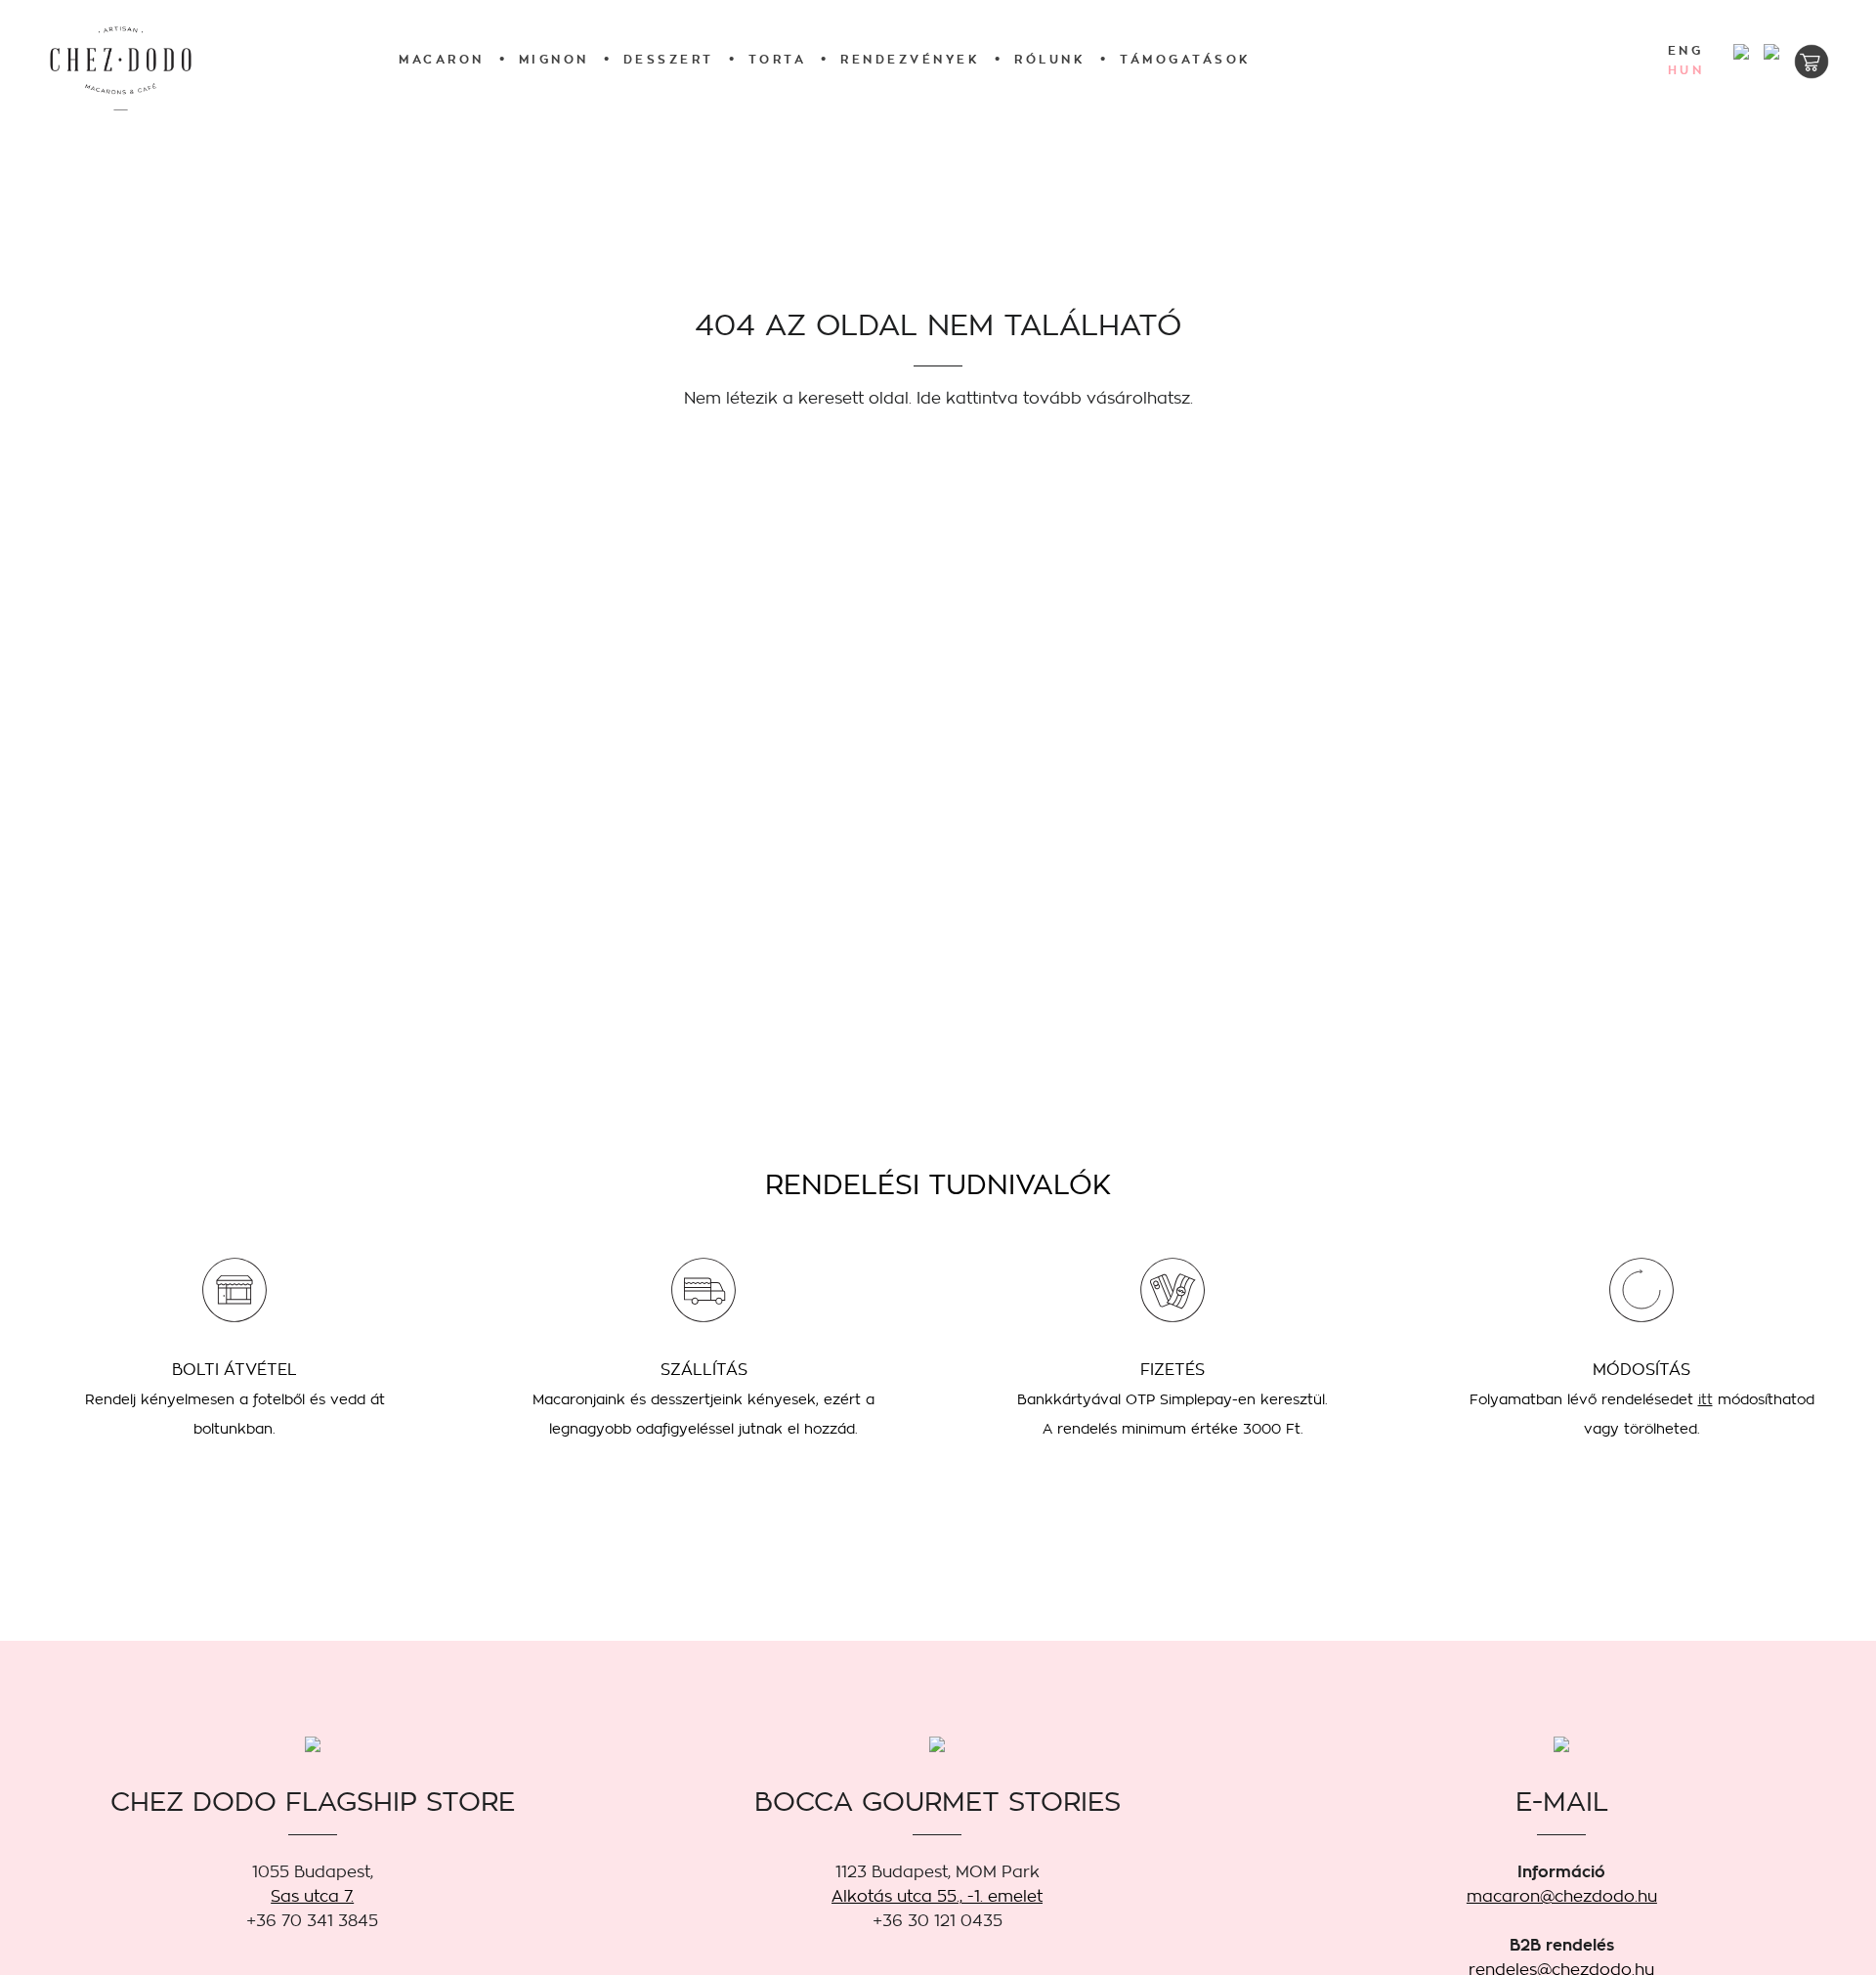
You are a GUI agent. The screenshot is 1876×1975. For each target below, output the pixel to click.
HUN (1686, 70)
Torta (778, 59)
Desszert (669, 59)
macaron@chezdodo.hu (1562, 1896)
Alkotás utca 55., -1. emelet (937, 1896)
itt (1705, 1399)
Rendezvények (910, 59)
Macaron (442, 59)
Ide (929, 398)
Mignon (554, 59)
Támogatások (1186, 59)
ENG (1686, 51)
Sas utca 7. (312, 1896)
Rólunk (1050, 59)
